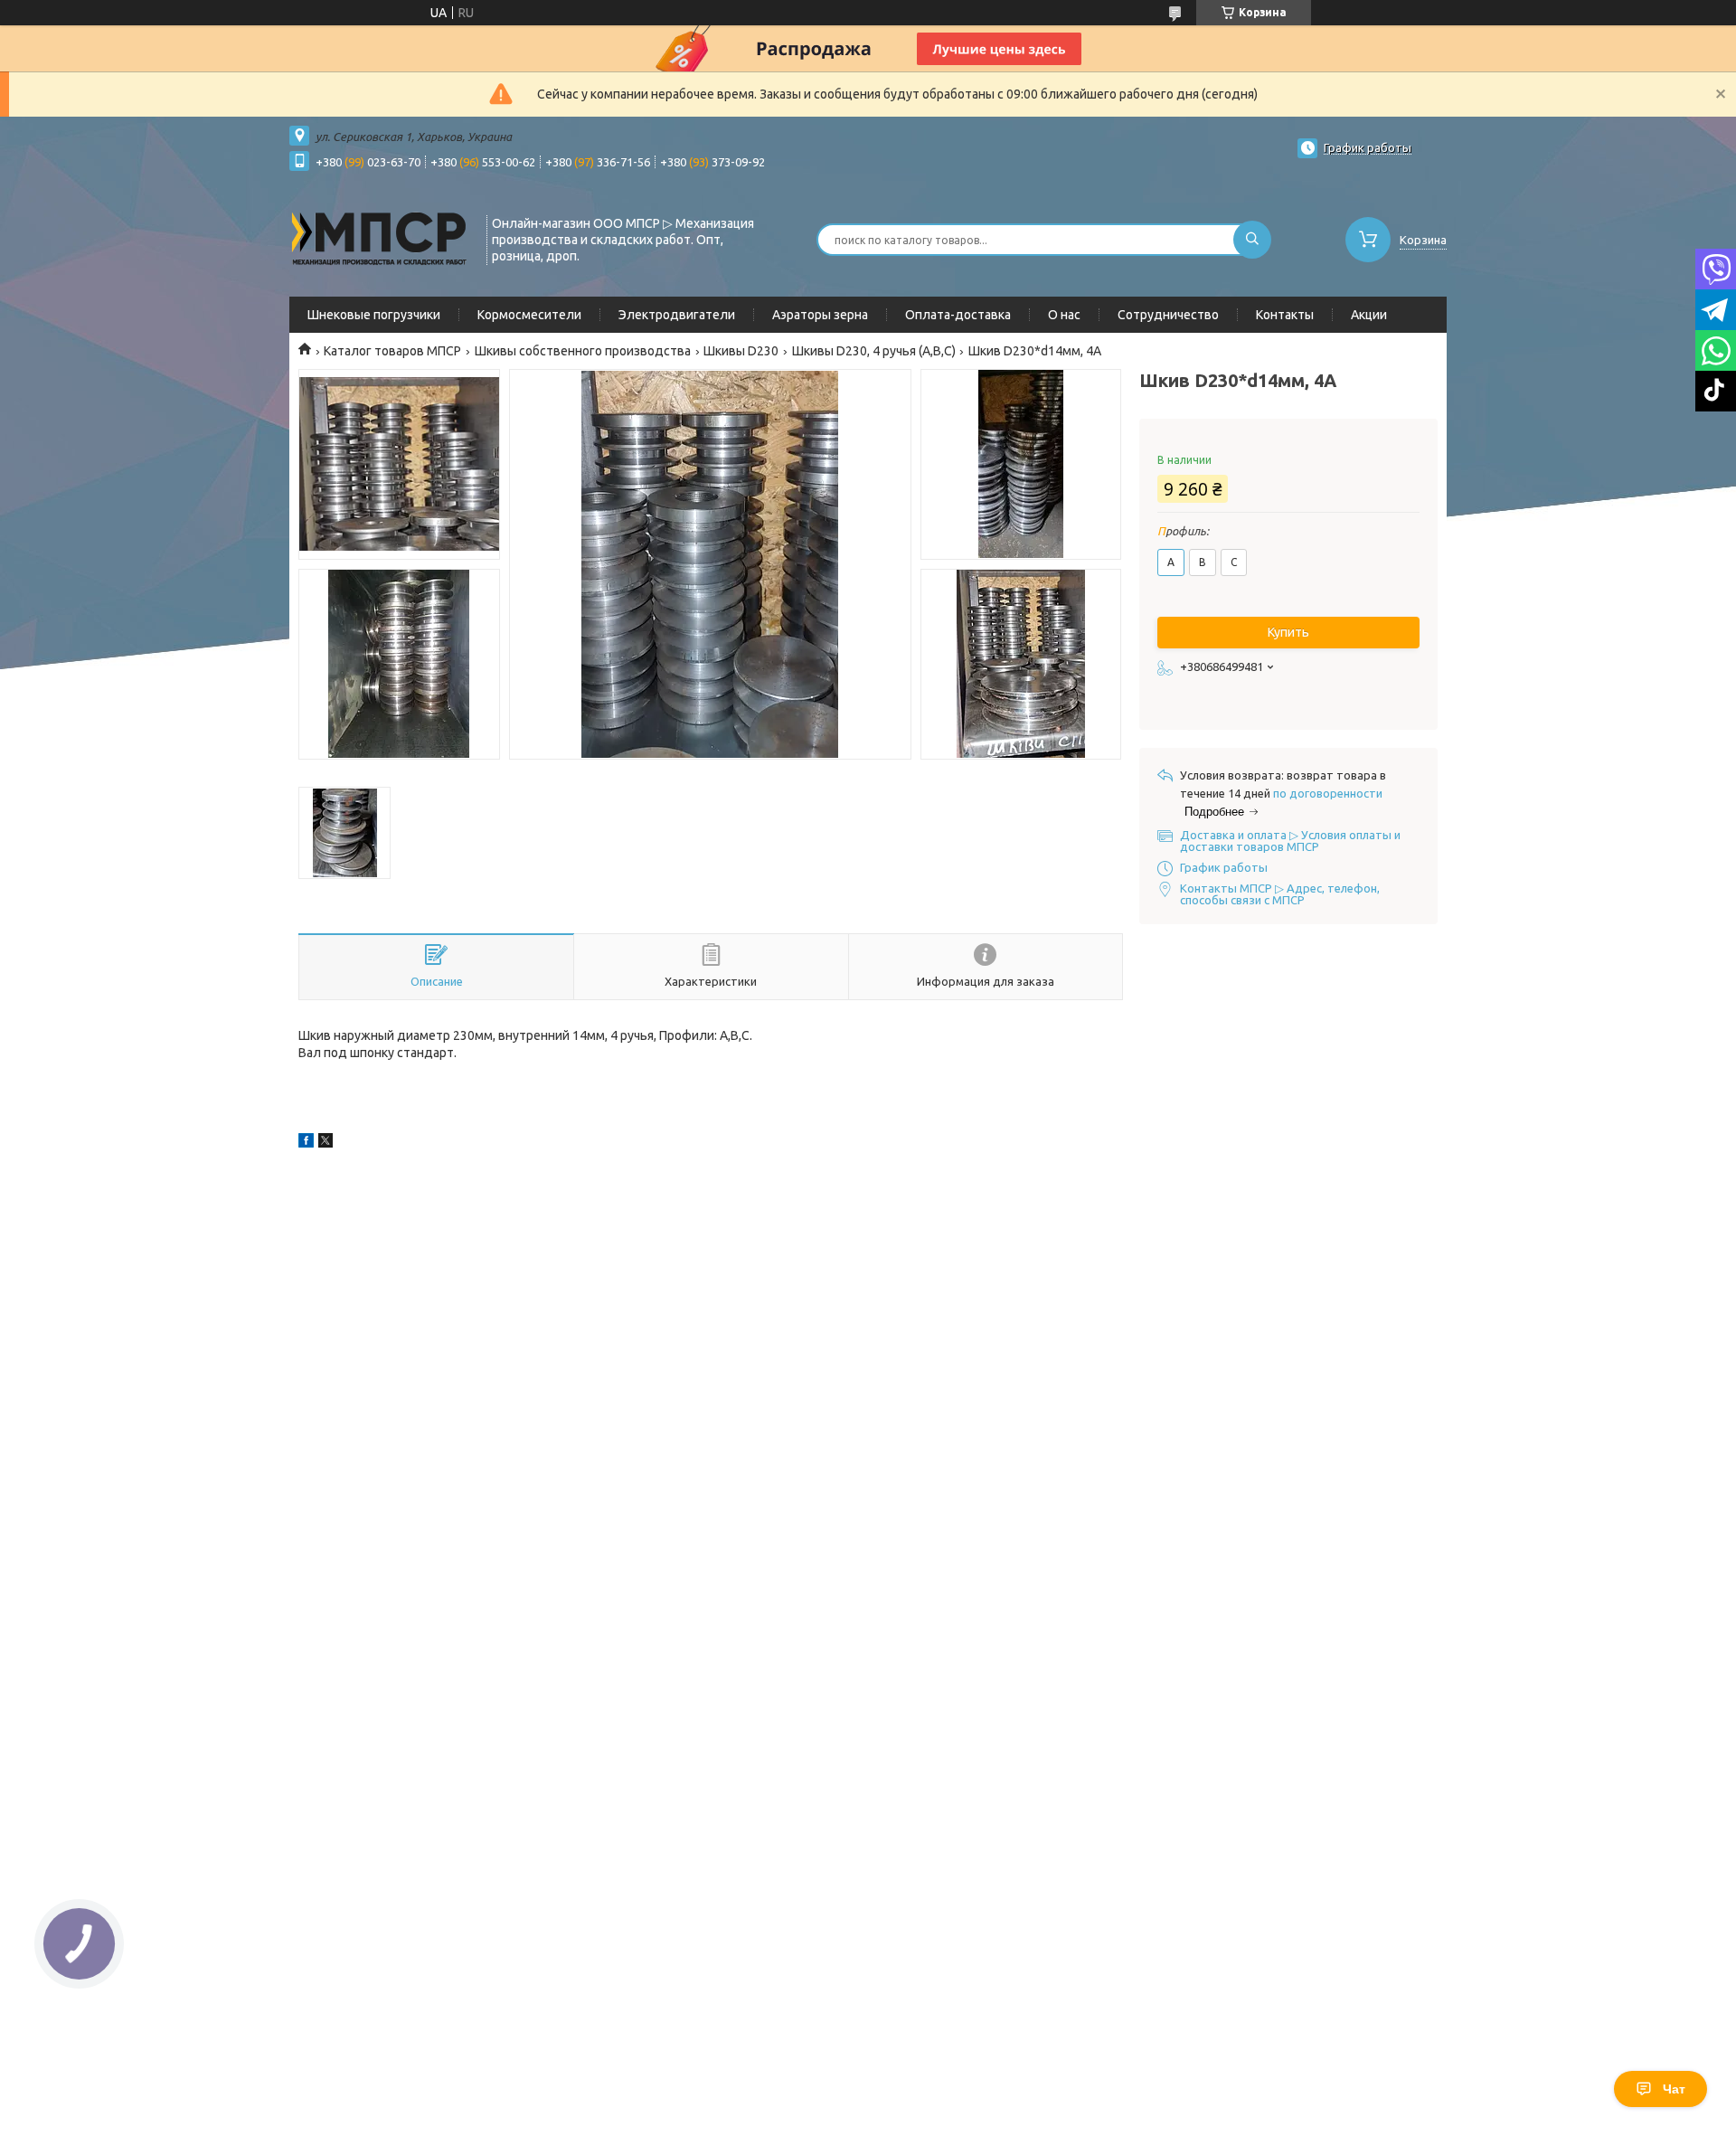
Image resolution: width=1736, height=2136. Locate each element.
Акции (1369, 315)
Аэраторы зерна (820, 315)
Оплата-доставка (958, 315)
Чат (1674, 2089)
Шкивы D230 (741, 351)
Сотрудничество (1168, 315)
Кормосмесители (529, 315)
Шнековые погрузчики (374, 315)
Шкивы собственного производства (583, 351)
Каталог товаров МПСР (392, 351)
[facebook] (306, 1143)
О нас (1064, 315)
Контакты (1285, 315)
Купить (1288, 632)
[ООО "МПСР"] (380, 238)
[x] (325, 1143)
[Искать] (1252, 240)
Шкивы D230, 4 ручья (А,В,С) (874, 351)
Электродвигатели (677, 315)
